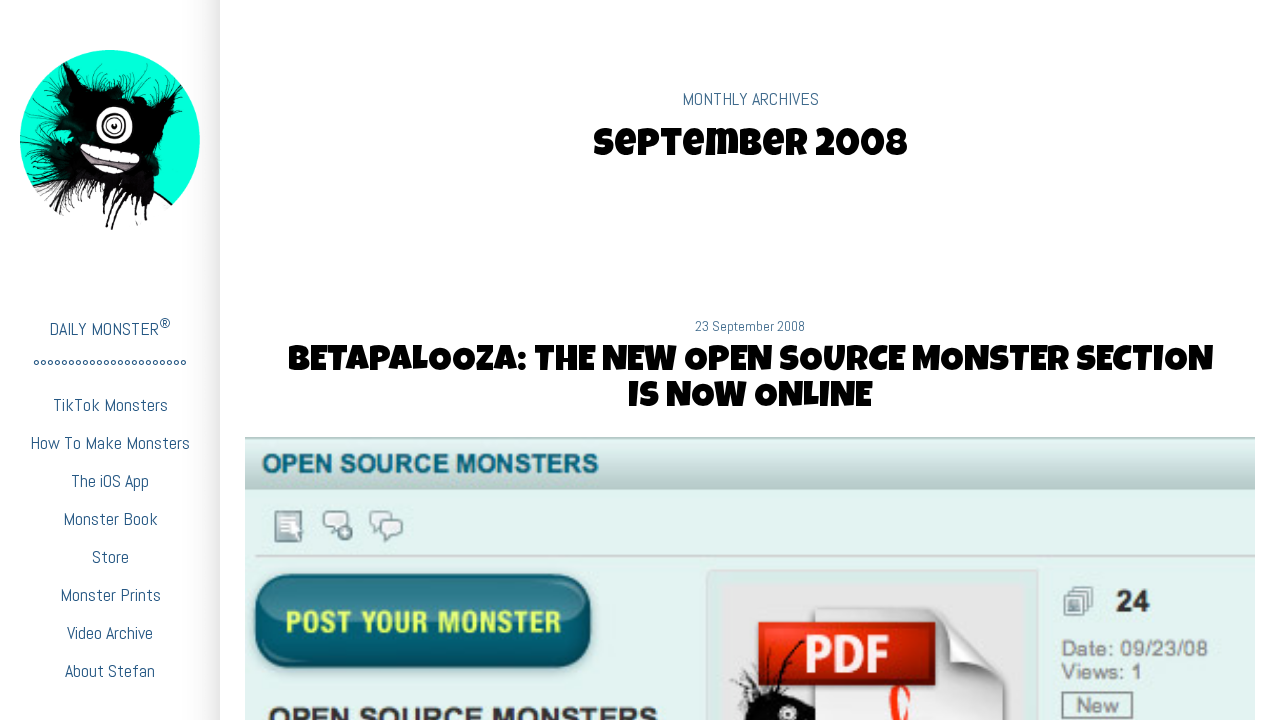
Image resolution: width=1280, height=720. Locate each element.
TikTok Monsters (110, 404)
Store (110, 556)
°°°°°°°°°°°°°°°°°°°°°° (110, 366)
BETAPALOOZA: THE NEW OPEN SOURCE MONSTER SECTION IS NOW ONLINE (750, 381)
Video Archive (110, 632)
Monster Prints (110, 594)
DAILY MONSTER (110, 327)
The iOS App (110, 480)
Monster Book (110, 518)
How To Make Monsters (110, 442)
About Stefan (110, 670)
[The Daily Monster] (110, 140)
